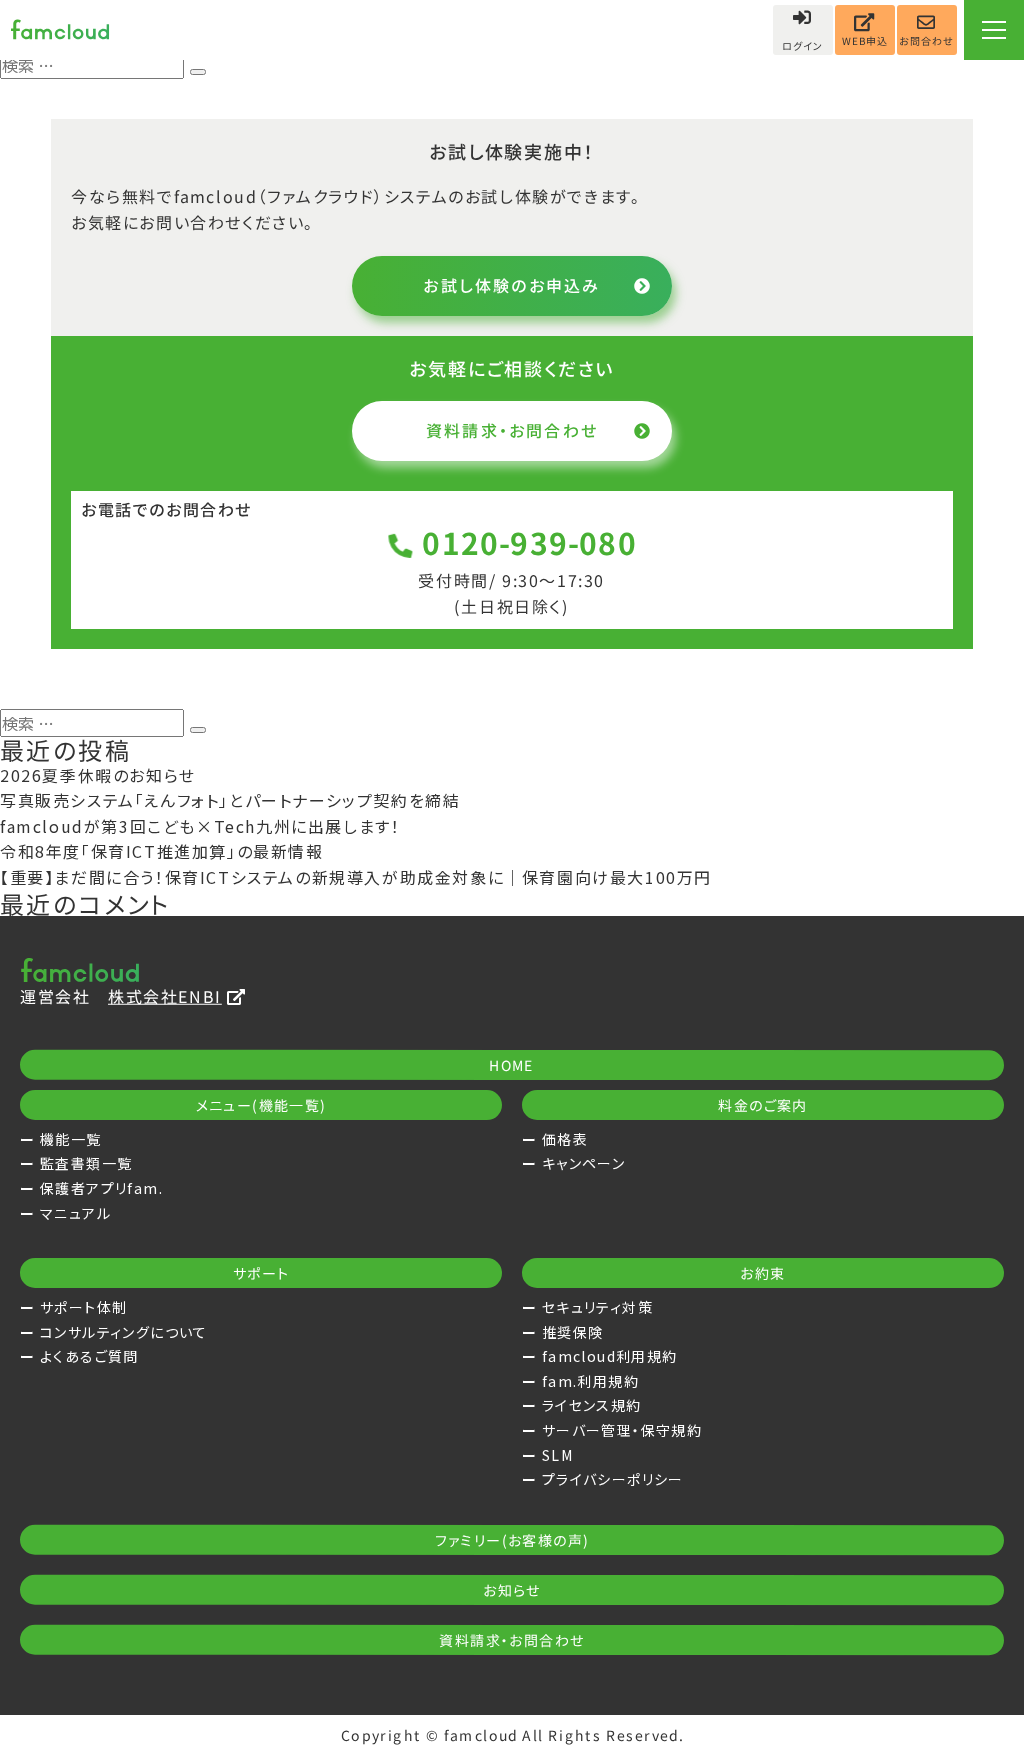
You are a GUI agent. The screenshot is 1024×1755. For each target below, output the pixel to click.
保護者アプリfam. (101, 1188)
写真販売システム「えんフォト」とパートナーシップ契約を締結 (230, 800)
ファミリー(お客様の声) (512, 1540)
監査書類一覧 (86, 1163)
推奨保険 (573, 1332)
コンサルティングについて (124, 1332)
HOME (512, 1065)
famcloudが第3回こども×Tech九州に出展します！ (200, 826)
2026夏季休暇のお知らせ (98, 775)
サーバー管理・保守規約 (622, 1430)
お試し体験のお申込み (511, 285)
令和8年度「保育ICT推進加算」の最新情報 (162, 851)
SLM (557, 1455)
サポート (261, 1273)
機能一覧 (71, 1139)
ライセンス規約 (592, 1405)
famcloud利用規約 (610, 1356)
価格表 (565, 1139)
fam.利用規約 (590, 1381)
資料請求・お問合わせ (512, 430)
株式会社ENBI (165, 996)
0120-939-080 (530, 542)
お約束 (762, 1273)
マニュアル (75, 1213)
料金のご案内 (762, 1105)
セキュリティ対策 (597, 1307)
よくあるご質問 (89, 1356)
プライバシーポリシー (613, 1479)
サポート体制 (83, 1307)
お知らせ (512, 1590)
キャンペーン (583, 1163)
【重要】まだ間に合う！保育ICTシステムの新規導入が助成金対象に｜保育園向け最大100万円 (356, 877)
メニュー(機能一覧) (261, 1105)
